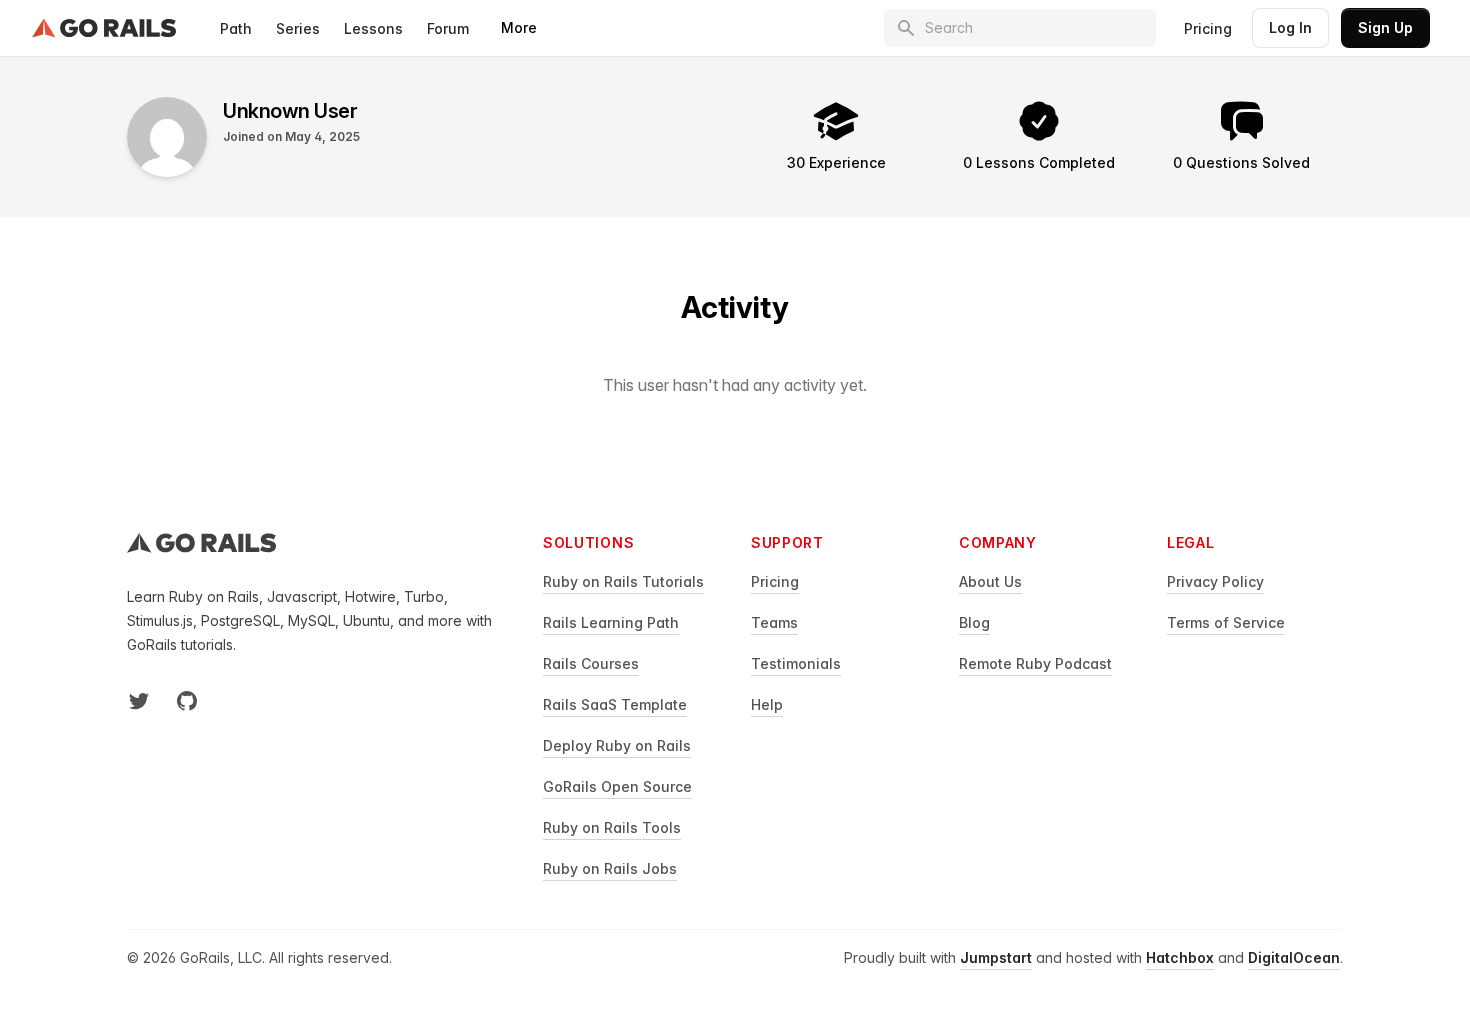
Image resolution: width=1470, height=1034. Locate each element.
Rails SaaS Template (615, 704)
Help (767, 704)
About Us (990, 581)
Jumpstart (996, 957)
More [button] (519, 27)
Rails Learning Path (611, 622)
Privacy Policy (1215, 581)
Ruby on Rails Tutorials (623, 581)
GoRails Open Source (617, 786)
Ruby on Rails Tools (612, 827)
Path (236, 28)
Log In (1290, 27)
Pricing (1208, 28)
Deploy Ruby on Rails (617, 745)
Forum (448, 28)
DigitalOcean (1294, 957)
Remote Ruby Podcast (1035, 663)
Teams (774, 622)
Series (298, 28)
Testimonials (796, 663)
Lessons (373, 28)
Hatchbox (1180, 957)
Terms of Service (1226, 622)
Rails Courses (591, 663)
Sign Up (1385, 27)
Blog (974, 622)
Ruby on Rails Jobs (610, 868)
